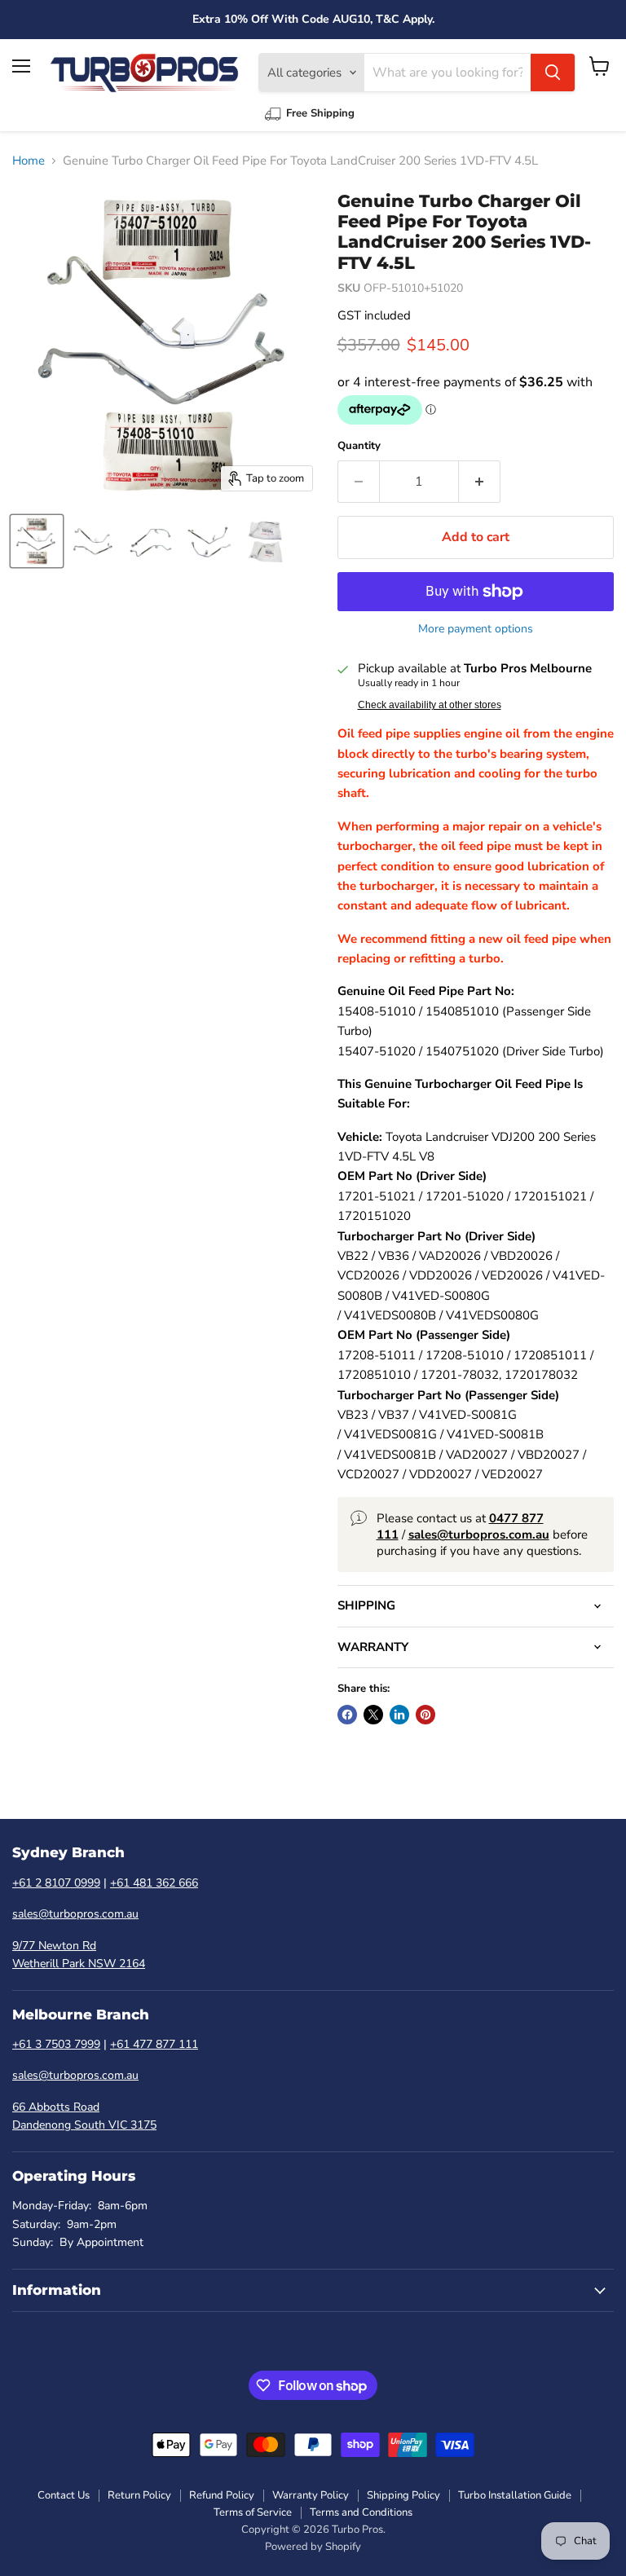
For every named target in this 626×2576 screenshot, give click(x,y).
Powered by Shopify (313, 2547)
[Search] (553, 73)
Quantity (359, 446)
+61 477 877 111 (154, 2044)
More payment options (476, 629)
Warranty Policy (311, 2495)
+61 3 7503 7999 (56, 2044)
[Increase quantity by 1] (480, 482)
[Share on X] (373, 1715)
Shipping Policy (403, 2495)
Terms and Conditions (361, 2512)
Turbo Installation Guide (515, 2495)
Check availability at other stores (430, 705)
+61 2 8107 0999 (56, 1883)
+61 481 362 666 (154, 1883)
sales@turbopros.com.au (75, 1914)
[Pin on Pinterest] (425, 1715)
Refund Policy (222, 2495)
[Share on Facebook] (347, 1715)
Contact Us (64, 2495)
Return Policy (139, 2495)
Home (29, 161)
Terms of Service (253, 2512)
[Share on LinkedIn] (399, 1715)
